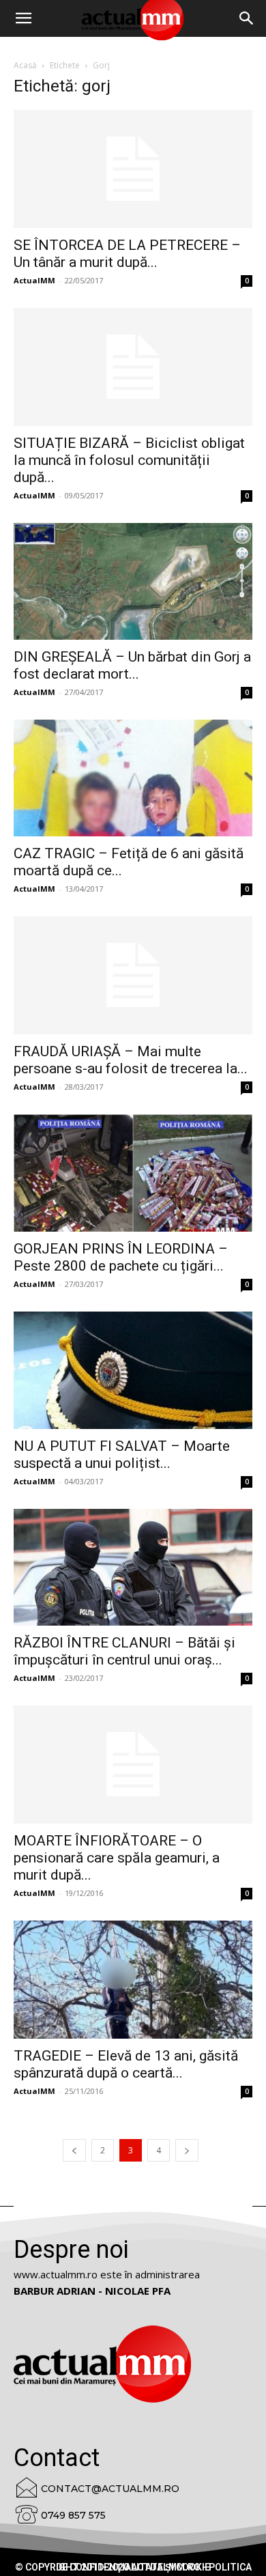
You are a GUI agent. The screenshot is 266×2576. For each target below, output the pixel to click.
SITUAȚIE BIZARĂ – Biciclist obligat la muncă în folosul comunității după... (129, 460)
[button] (247, 18)
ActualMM (34, 280)
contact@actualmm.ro (110, 2489)
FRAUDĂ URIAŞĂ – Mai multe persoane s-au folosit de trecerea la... (131, 1060)
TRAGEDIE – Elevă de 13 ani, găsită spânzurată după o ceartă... (126, 2064)
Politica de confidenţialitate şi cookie (154, 2567)
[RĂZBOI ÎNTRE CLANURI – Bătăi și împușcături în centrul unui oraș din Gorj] (133, 1567)
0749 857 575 (73, 2515)
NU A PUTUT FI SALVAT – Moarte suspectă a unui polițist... (122, 1455)
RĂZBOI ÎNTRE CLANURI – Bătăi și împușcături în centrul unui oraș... (124, 1651)
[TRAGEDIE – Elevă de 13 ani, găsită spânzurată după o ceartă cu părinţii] (133, 1980)
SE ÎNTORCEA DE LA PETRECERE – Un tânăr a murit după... (127, 254)
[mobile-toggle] (23, 18)
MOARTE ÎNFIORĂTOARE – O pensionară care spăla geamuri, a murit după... (117, 1858)
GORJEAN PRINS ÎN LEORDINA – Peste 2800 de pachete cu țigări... (121, 1257)
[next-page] (187, 2150)
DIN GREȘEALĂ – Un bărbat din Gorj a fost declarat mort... (132, 665)
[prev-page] (74, 2150)
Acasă (25, 65)
